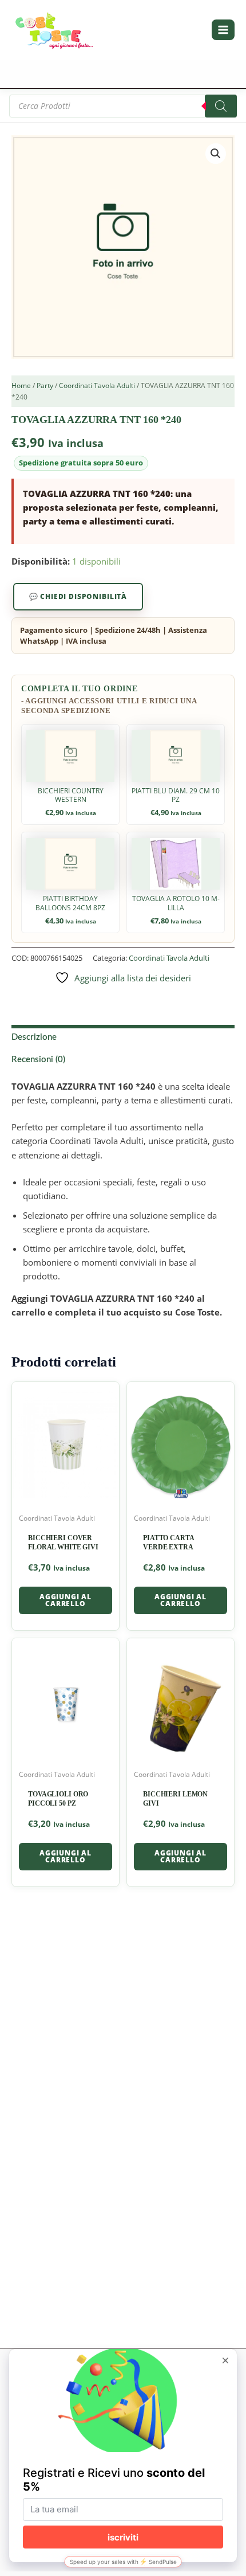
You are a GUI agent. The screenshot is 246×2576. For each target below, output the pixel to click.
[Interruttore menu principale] (223, 30)
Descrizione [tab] (34, 1037)
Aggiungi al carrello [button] (66, 1600)
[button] (216, 154)
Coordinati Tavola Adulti (97, 385)
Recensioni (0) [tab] (38, 1060)
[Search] (221, 106)
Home (21, 385)
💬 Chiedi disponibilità (78, 596)
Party (45, 385)
